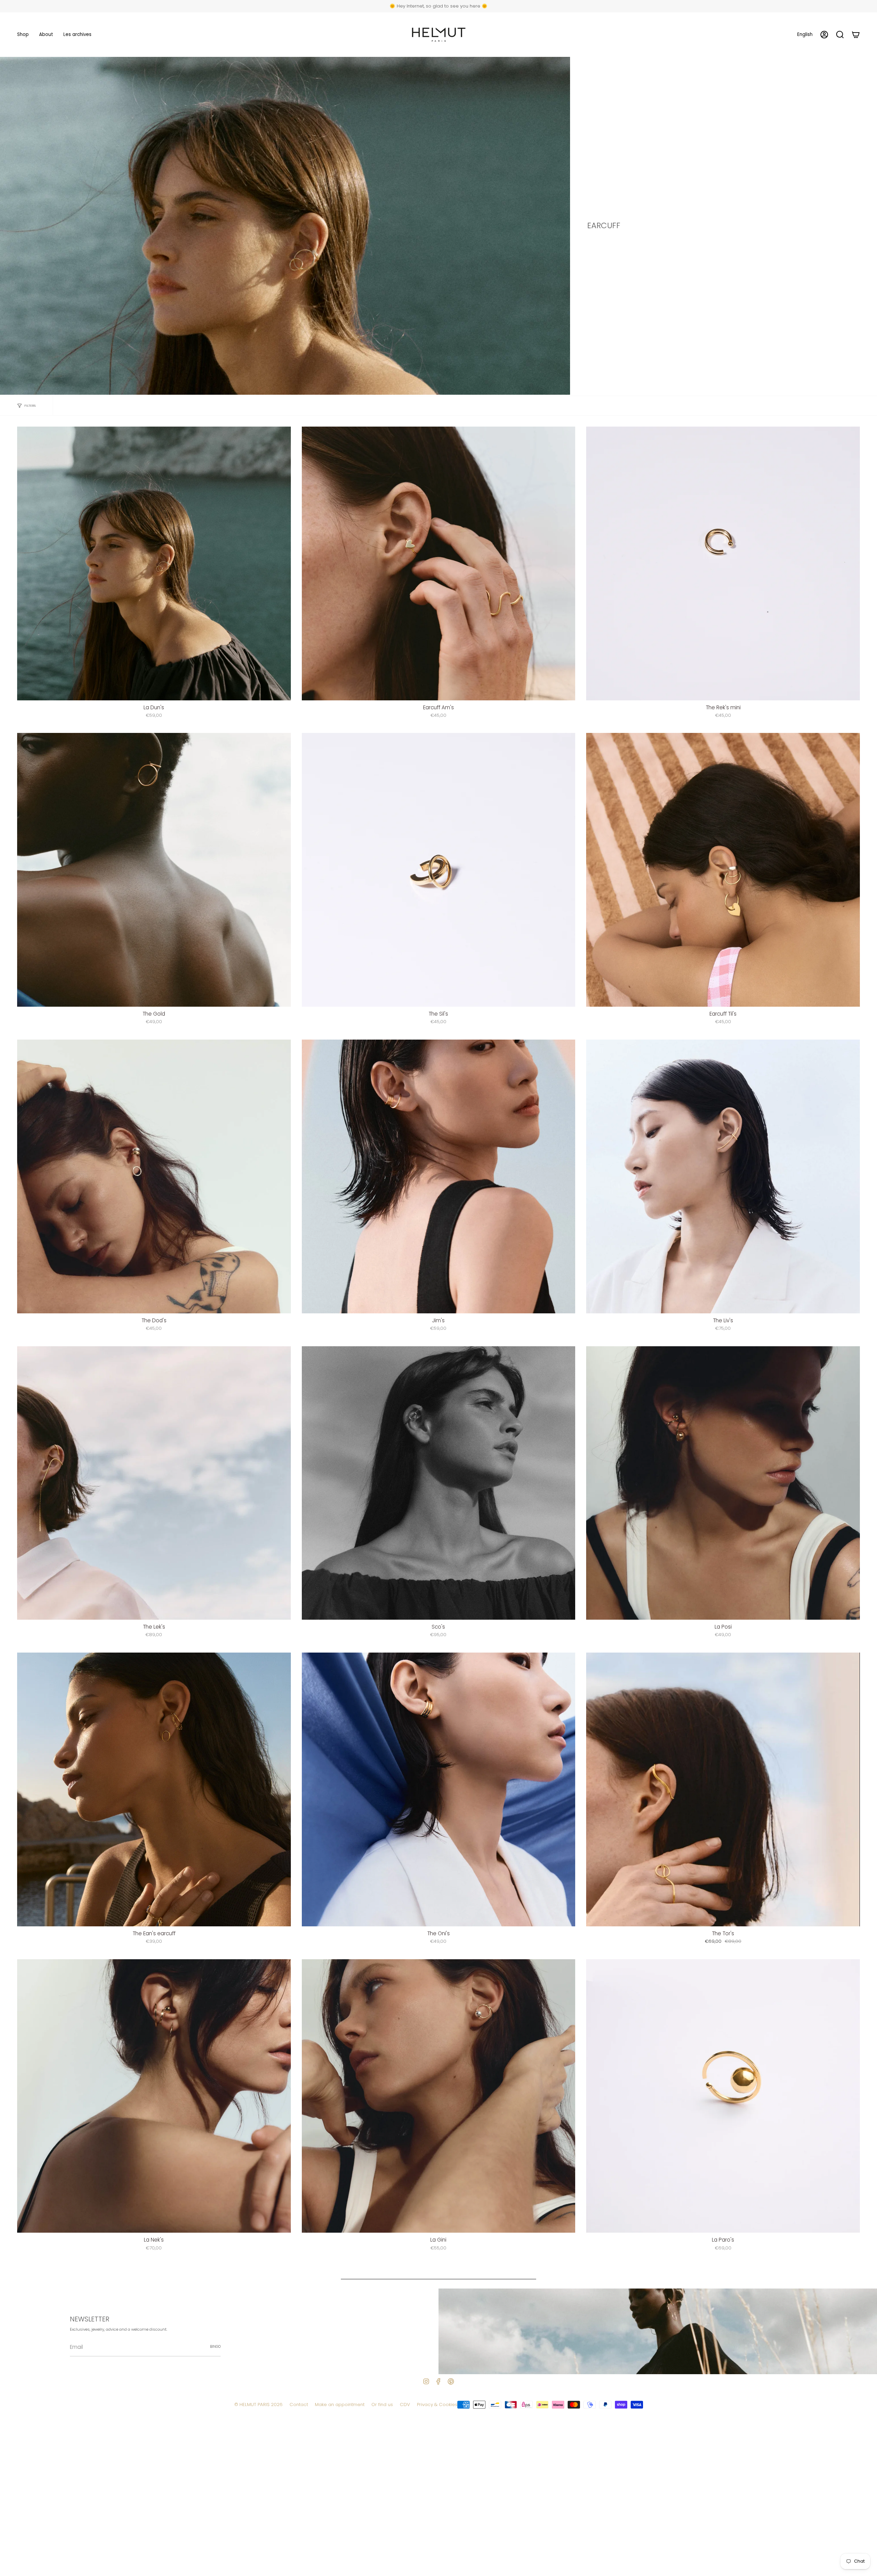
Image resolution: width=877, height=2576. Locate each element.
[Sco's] (439, 1483)
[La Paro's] (723, 2096)
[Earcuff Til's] (723, 870)
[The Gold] (154, 870)
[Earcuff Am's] (439, 563)
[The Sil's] (439, 870)
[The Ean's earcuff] (154, 1789)
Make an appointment (340, 2405)
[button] (23, 35)
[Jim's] (439, 1176)
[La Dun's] (154, 563)
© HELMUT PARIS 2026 (258, 2405)
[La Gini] (439, 2096)
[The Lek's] (154, 1483)
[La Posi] (723, 1483)
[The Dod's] (154, 1176)
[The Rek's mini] (723, 563)
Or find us (382, 2405)
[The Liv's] (723, 1176)
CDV (405, 2405)
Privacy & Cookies (437, 2405)
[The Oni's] (439, 1789)
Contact (299, 2405)
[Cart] (856, 35)
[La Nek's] (154, 2096)
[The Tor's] (723, 1789)
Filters (30, 406)
